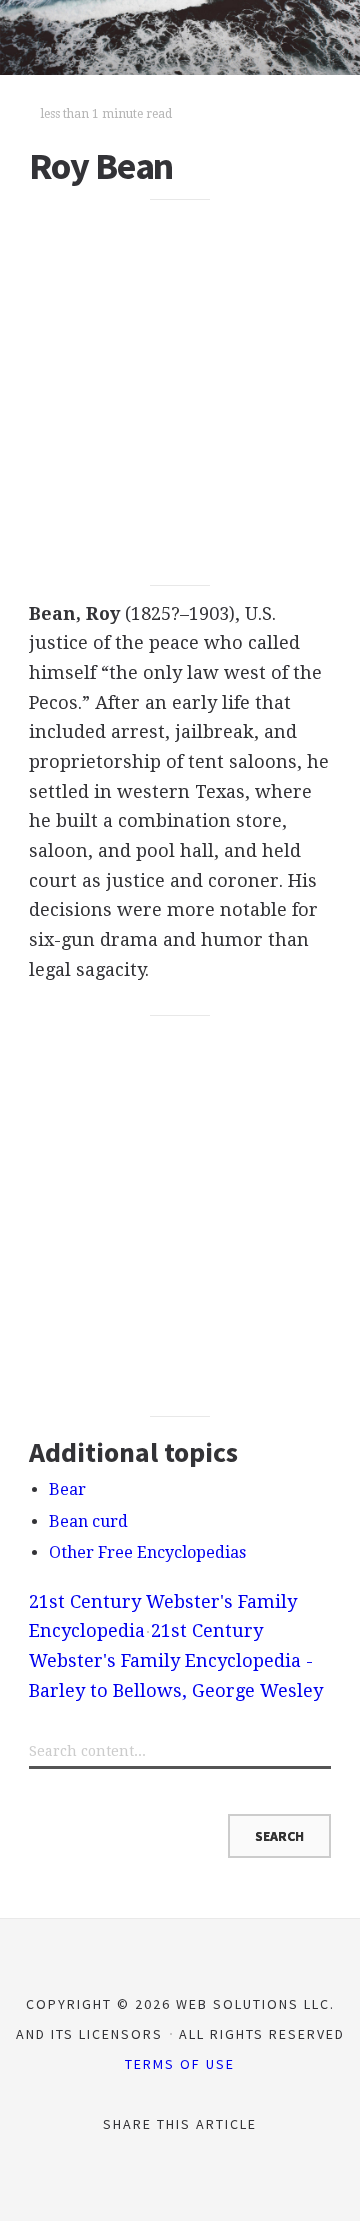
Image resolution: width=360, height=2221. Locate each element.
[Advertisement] (180, 393)
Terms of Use (180, 2064)
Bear (67, 1489)
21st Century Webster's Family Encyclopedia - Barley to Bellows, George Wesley (176, 1660)
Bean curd (88, 1521)
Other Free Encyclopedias (147, 1552)
